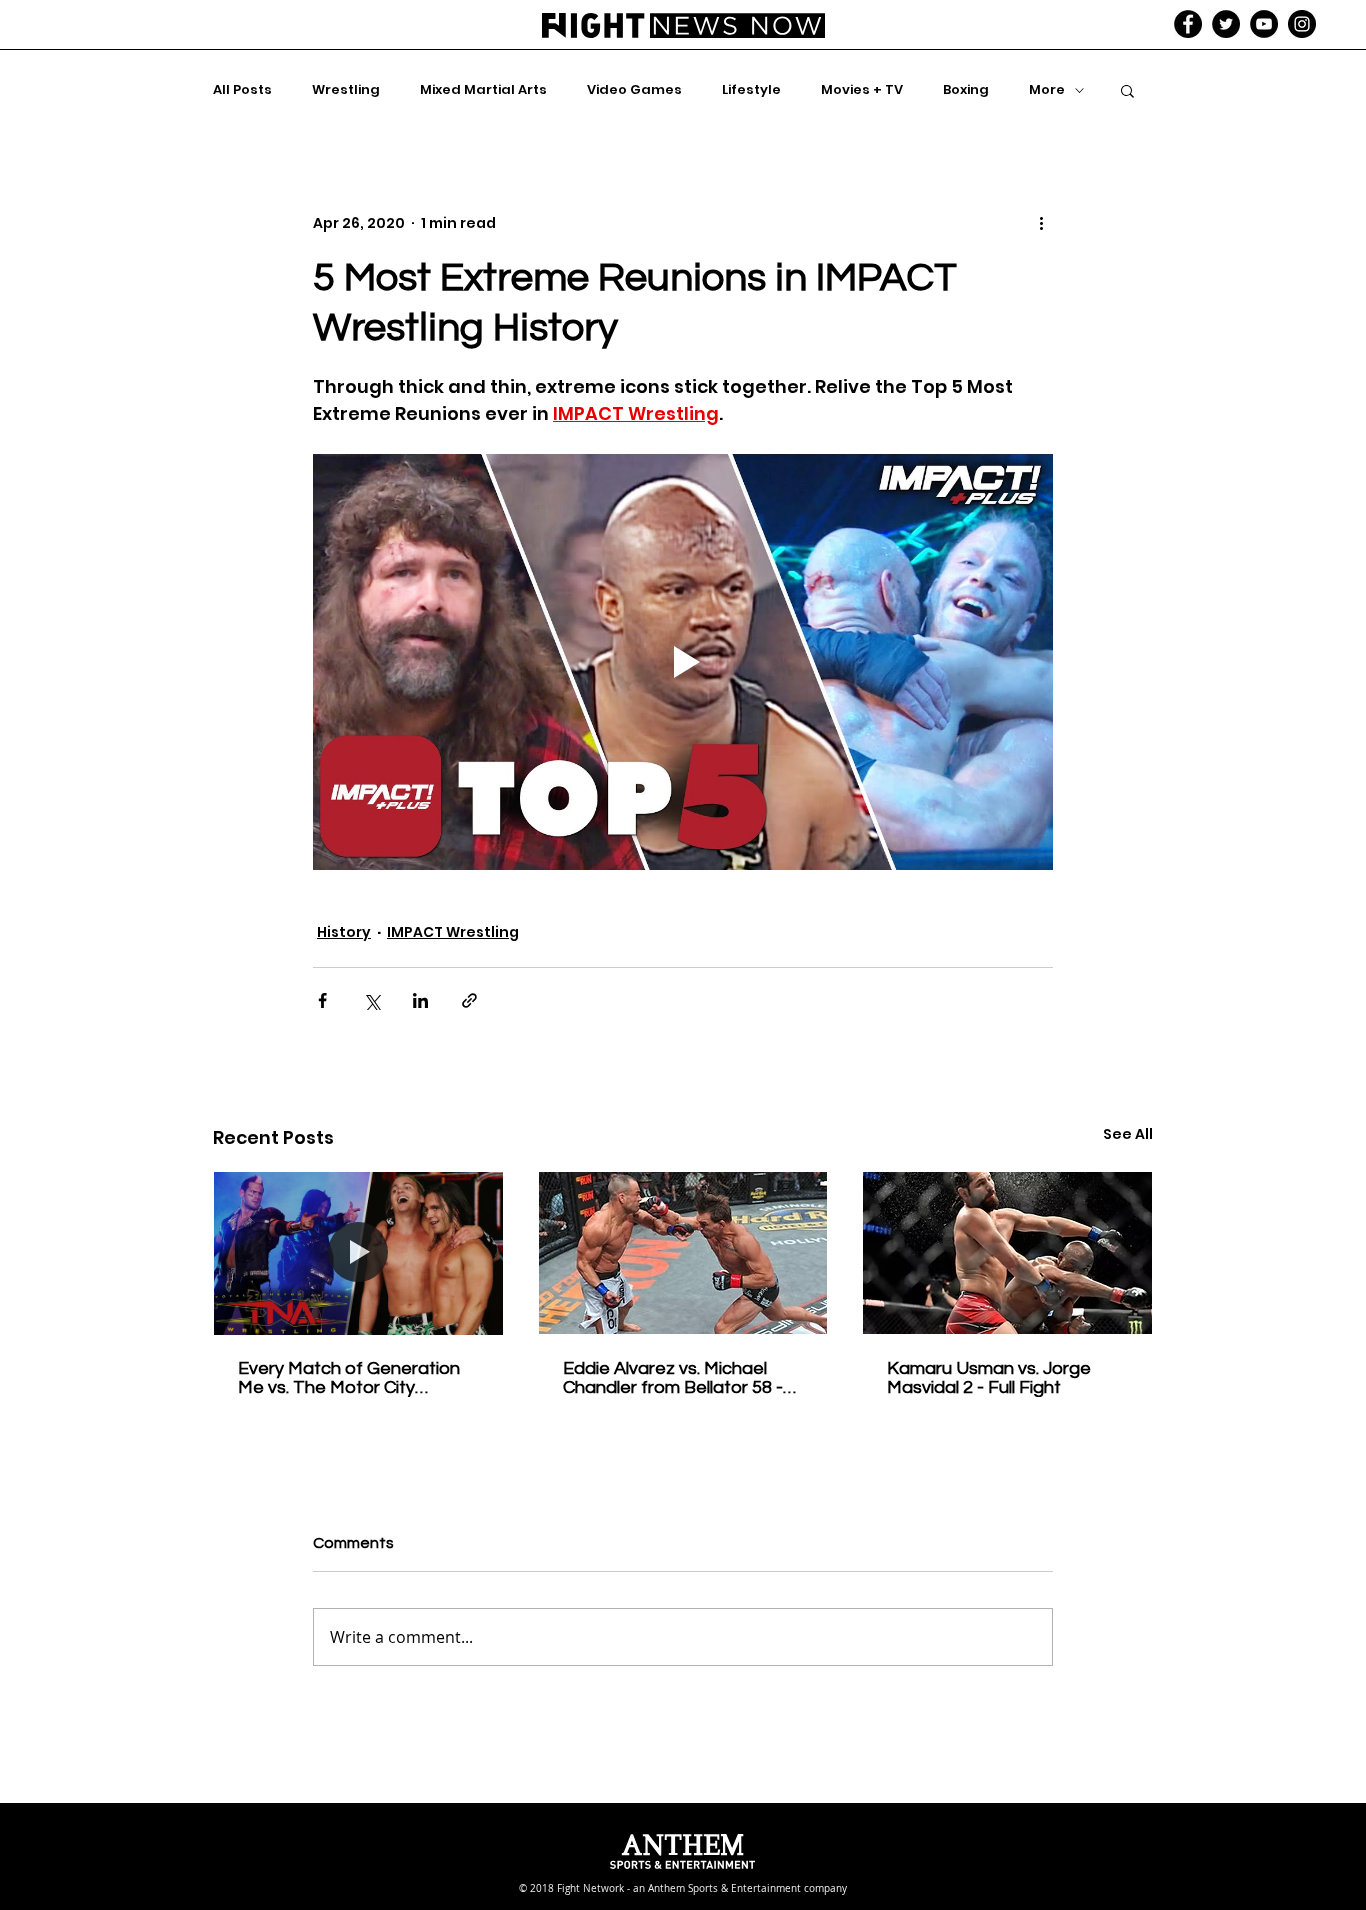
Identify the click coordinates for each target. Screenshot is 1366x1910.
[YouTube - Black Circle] (1264, 24)
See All (1128, 1134)
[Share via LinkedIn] (420, 1000)
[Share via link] (469, 1000)
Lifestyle (751, 90)
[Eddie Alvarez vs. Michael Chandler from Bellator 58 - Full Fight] (683, 1253)
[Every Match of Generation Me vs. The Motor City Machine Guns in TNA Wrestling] (358, 1253)
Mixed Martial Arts (483, 90)
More (1047, 90)
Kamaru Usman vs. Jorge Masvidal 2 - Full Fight (989, 1378)
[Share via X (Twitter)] (371, 1000)
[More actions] (1041, 223)
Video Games (634, 90)
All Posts (242, 90)
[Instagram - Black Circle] (1302, 24)
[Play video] (683, 662)
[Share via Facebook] (322, 1000)
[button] (1127, 90)
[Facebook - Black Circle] (1188, 24)
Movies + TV (862, 90)
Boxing (966, 90)
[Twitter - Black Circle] (1226, 24)
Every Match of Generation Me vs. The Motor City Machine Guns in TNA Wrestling (349, 1378)
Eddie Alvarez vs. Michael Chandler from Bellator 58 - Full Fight (673, 1378)
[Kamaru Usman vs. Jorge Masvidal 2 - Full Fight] (1007, 1253)
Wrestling (346, 90)
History (344, 932)
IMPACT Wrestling (453, 932)
